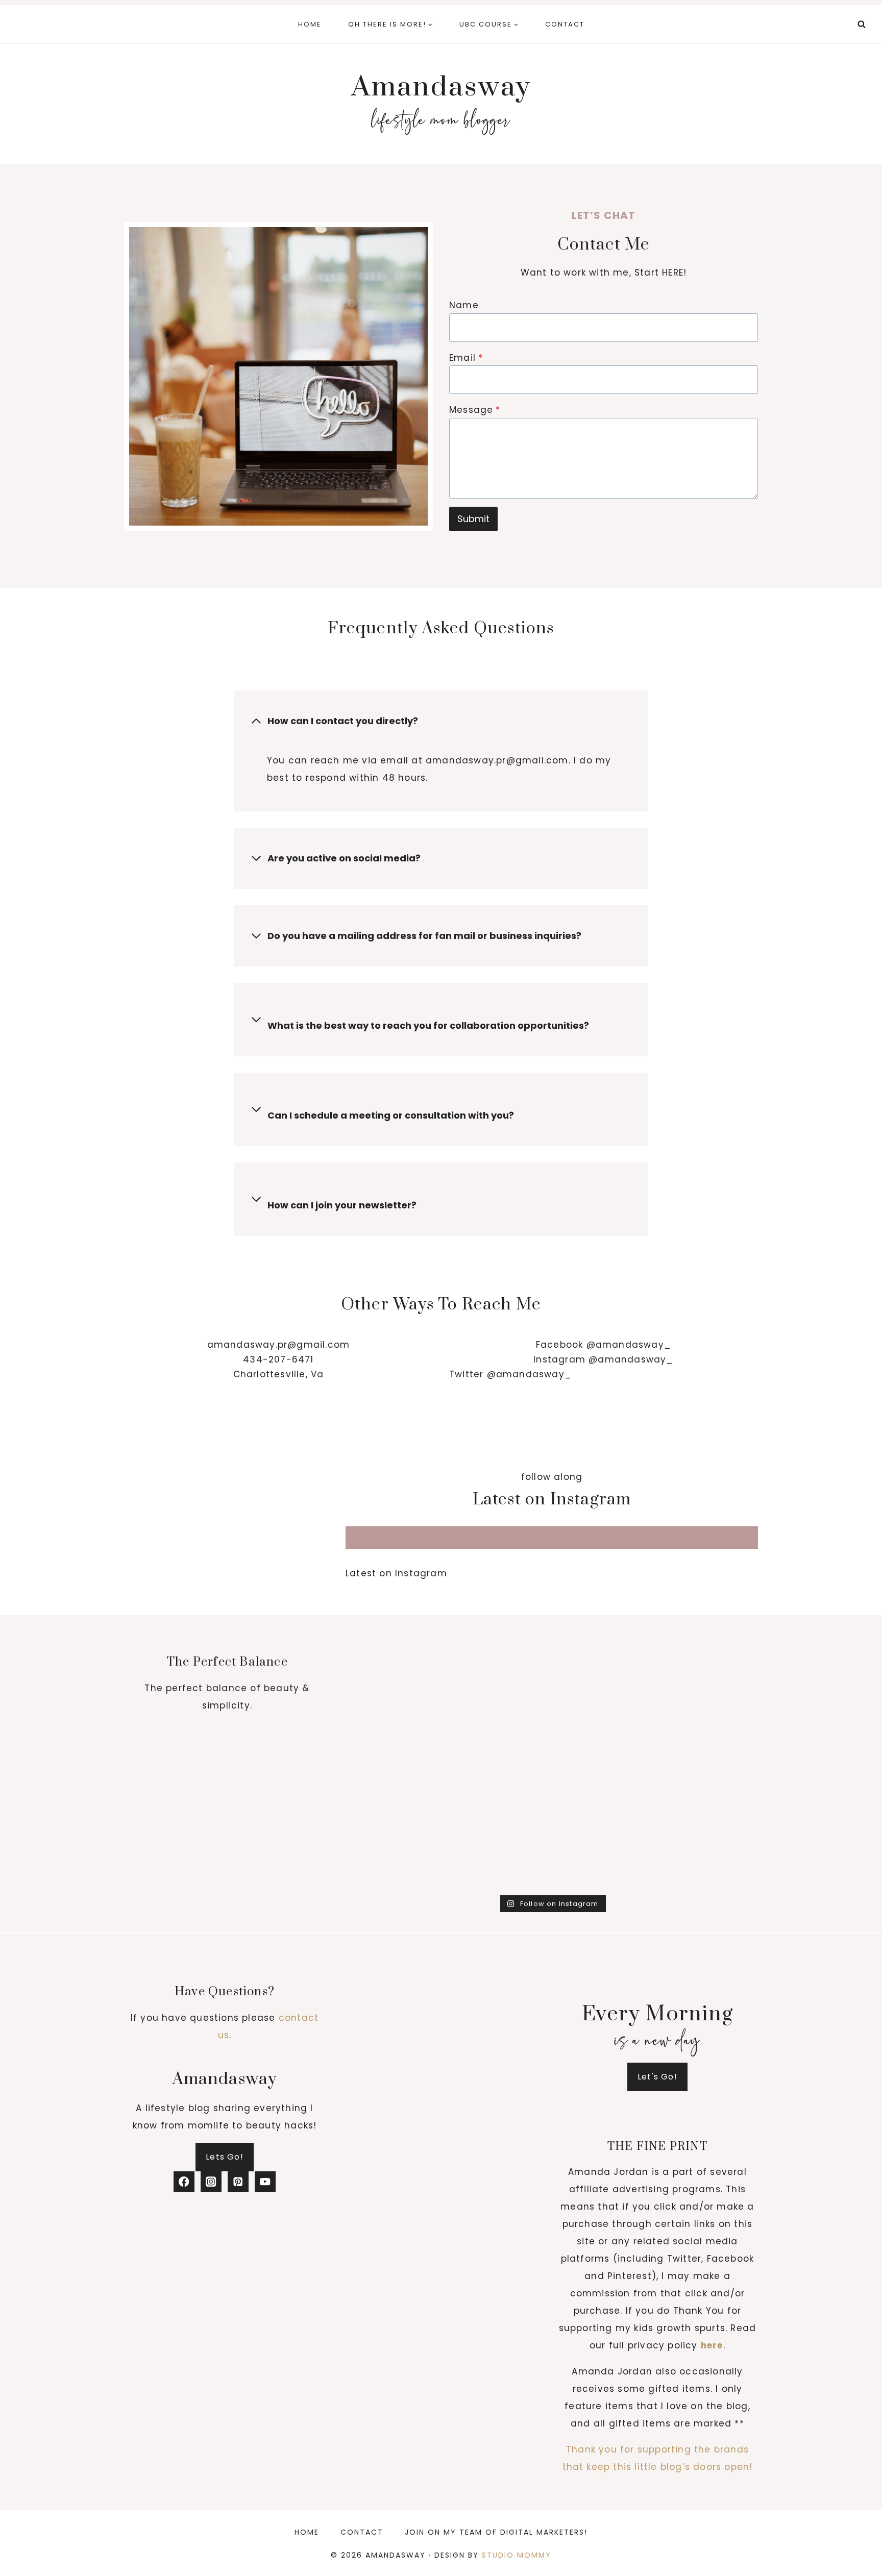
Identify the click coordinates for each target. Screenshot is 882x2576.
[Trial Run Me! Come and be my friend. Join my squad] (709, 1737)
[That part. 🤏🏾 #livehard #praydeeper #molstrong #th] (395, 1798)
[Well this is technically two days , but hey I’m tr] (395, 1737)
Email (466, 358)
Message (475, 410)
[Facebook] (184, 2182)
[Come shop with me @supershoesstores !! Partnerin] (500, 1677)
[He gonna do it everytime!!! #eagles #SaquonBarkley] (604, 1737)
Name (464, 305)
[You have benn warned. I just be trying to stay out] (604, 1859)
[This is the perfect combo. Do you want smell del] (709, 1616)
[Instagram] (211, 2182)
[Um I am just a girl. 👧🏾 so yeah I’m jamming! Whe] (709, 1798)
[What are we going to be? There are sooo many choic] (500, 1859)
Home (310, 24)
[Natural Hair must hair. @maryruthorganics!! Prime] (604, 1616)
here (712, 2345)
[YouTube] (265, 2182)
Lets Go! (225, 2157)
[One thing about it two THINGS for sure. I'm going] (500, 1616)
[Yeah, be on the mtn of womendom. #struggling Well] (395, 1859)
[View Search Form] (862, 24)
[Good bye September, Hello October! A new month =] (604, 1677)
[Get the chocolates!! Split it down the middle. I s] (709, 1677)
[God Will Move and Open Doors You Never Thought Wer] (500, 1798)
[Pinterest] (238, 2182)
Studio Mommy (517, 2555)
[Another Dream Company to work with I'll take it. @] (500, 1737)
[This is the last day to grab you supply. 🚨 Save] (395, 1616)
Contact (565, 24)
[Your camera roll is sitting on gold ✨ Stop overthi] (604, 1798)
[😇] (709, 1859)
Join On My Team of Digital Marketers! (496, 2532)
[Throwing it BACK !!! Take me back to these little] (395, 1677)
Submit (473, 519)
